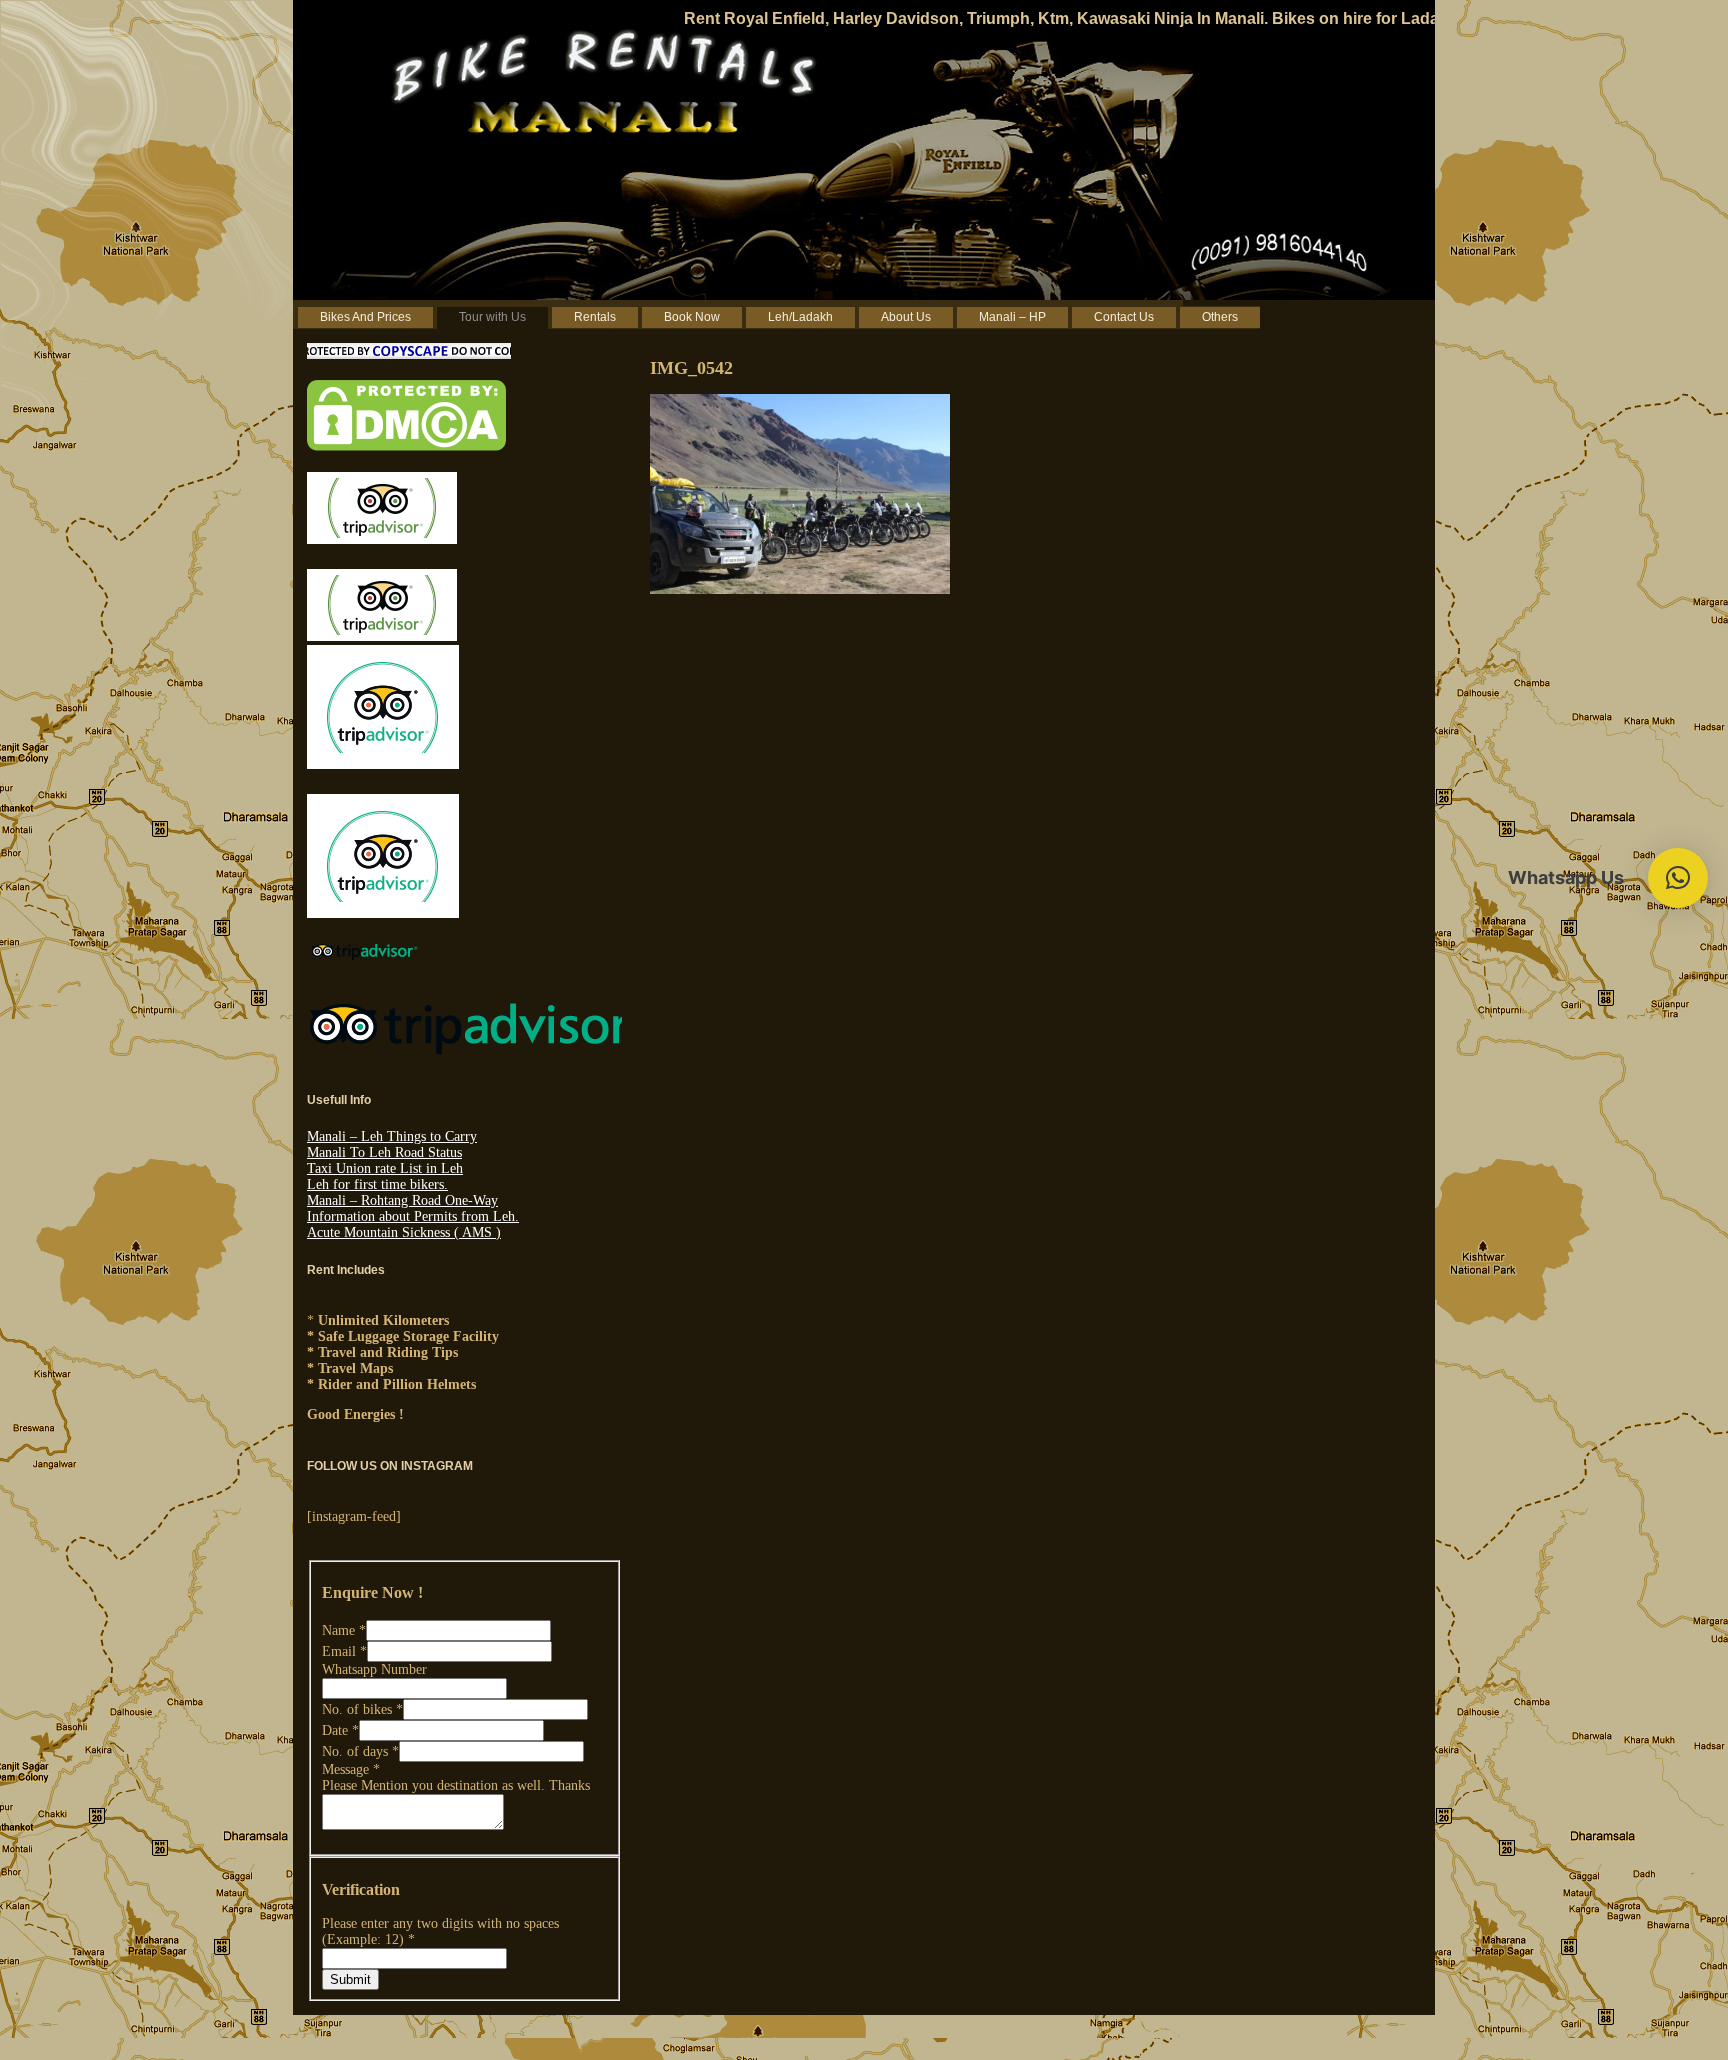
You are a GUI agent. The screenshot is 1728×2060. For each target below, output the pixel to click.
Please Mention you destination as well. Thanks (456, 1785)
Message (351, 1769)
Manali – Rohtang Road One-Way (402, 1200)
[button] (1678, 878)
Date (340, 1730)
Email (344, 1651)
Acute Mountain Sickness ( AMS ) (404, 1232)
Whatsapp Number (374, 1669)
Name (344, 1630)
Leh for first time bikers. (377, 1184)
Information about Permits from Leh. (413, 1216)
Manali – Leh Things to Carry (392, 1136)
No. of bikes (362, 1709)
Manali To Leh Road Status (384, 1152)
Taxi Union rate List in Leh (385, 1168)
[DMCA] (406, 446)
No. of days (360, 1751)
